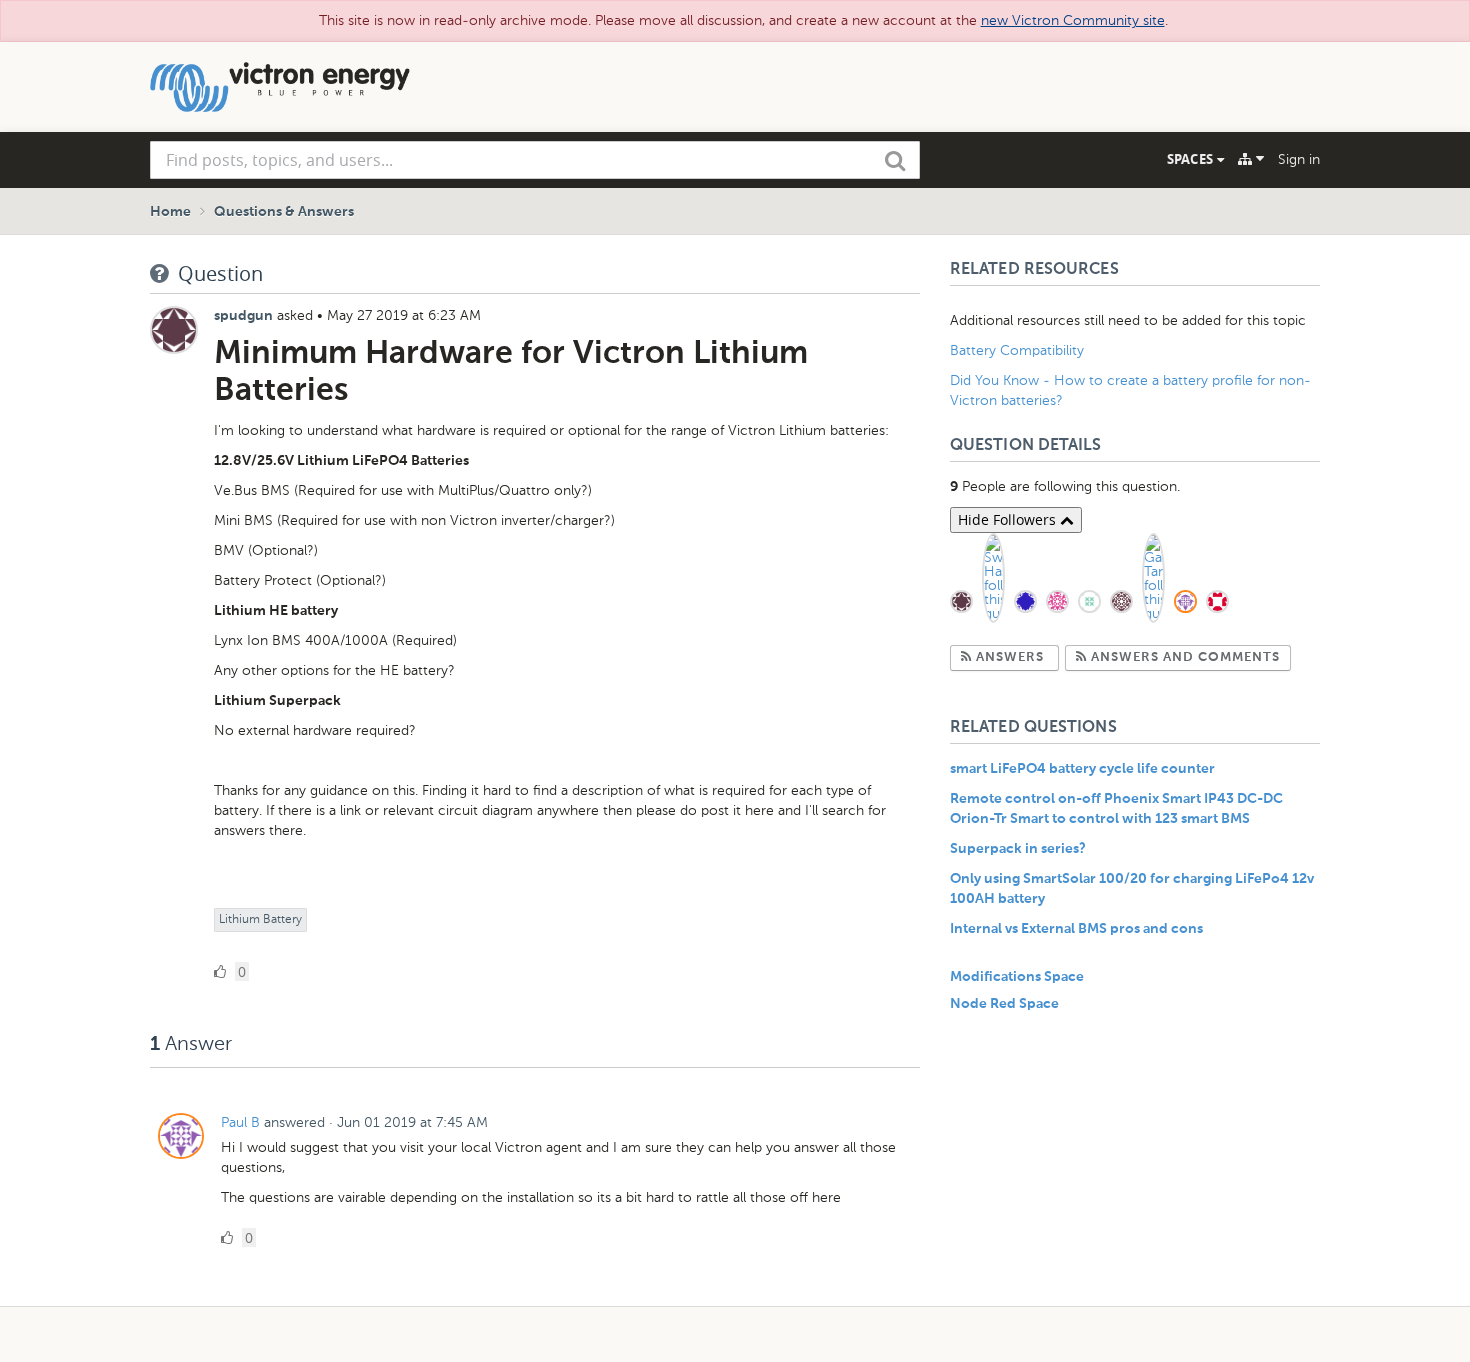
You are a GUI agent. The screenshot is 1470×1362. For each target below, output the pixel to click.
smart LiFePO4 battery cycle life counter (1082, 769)
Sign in (1299, 159)
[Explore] (1251, 159)
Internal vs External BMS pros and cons (1076, 929)
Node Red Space (1004, 1004)
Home (170, 212)
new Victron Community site (1073, 20)
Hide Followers (1009, 519)
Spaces (1192, 159)
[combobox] (535, 160)
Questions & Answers (284, 212)
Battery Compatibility (1017, 350)
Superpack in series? (1018, 849)
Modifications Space (1017, 977)
